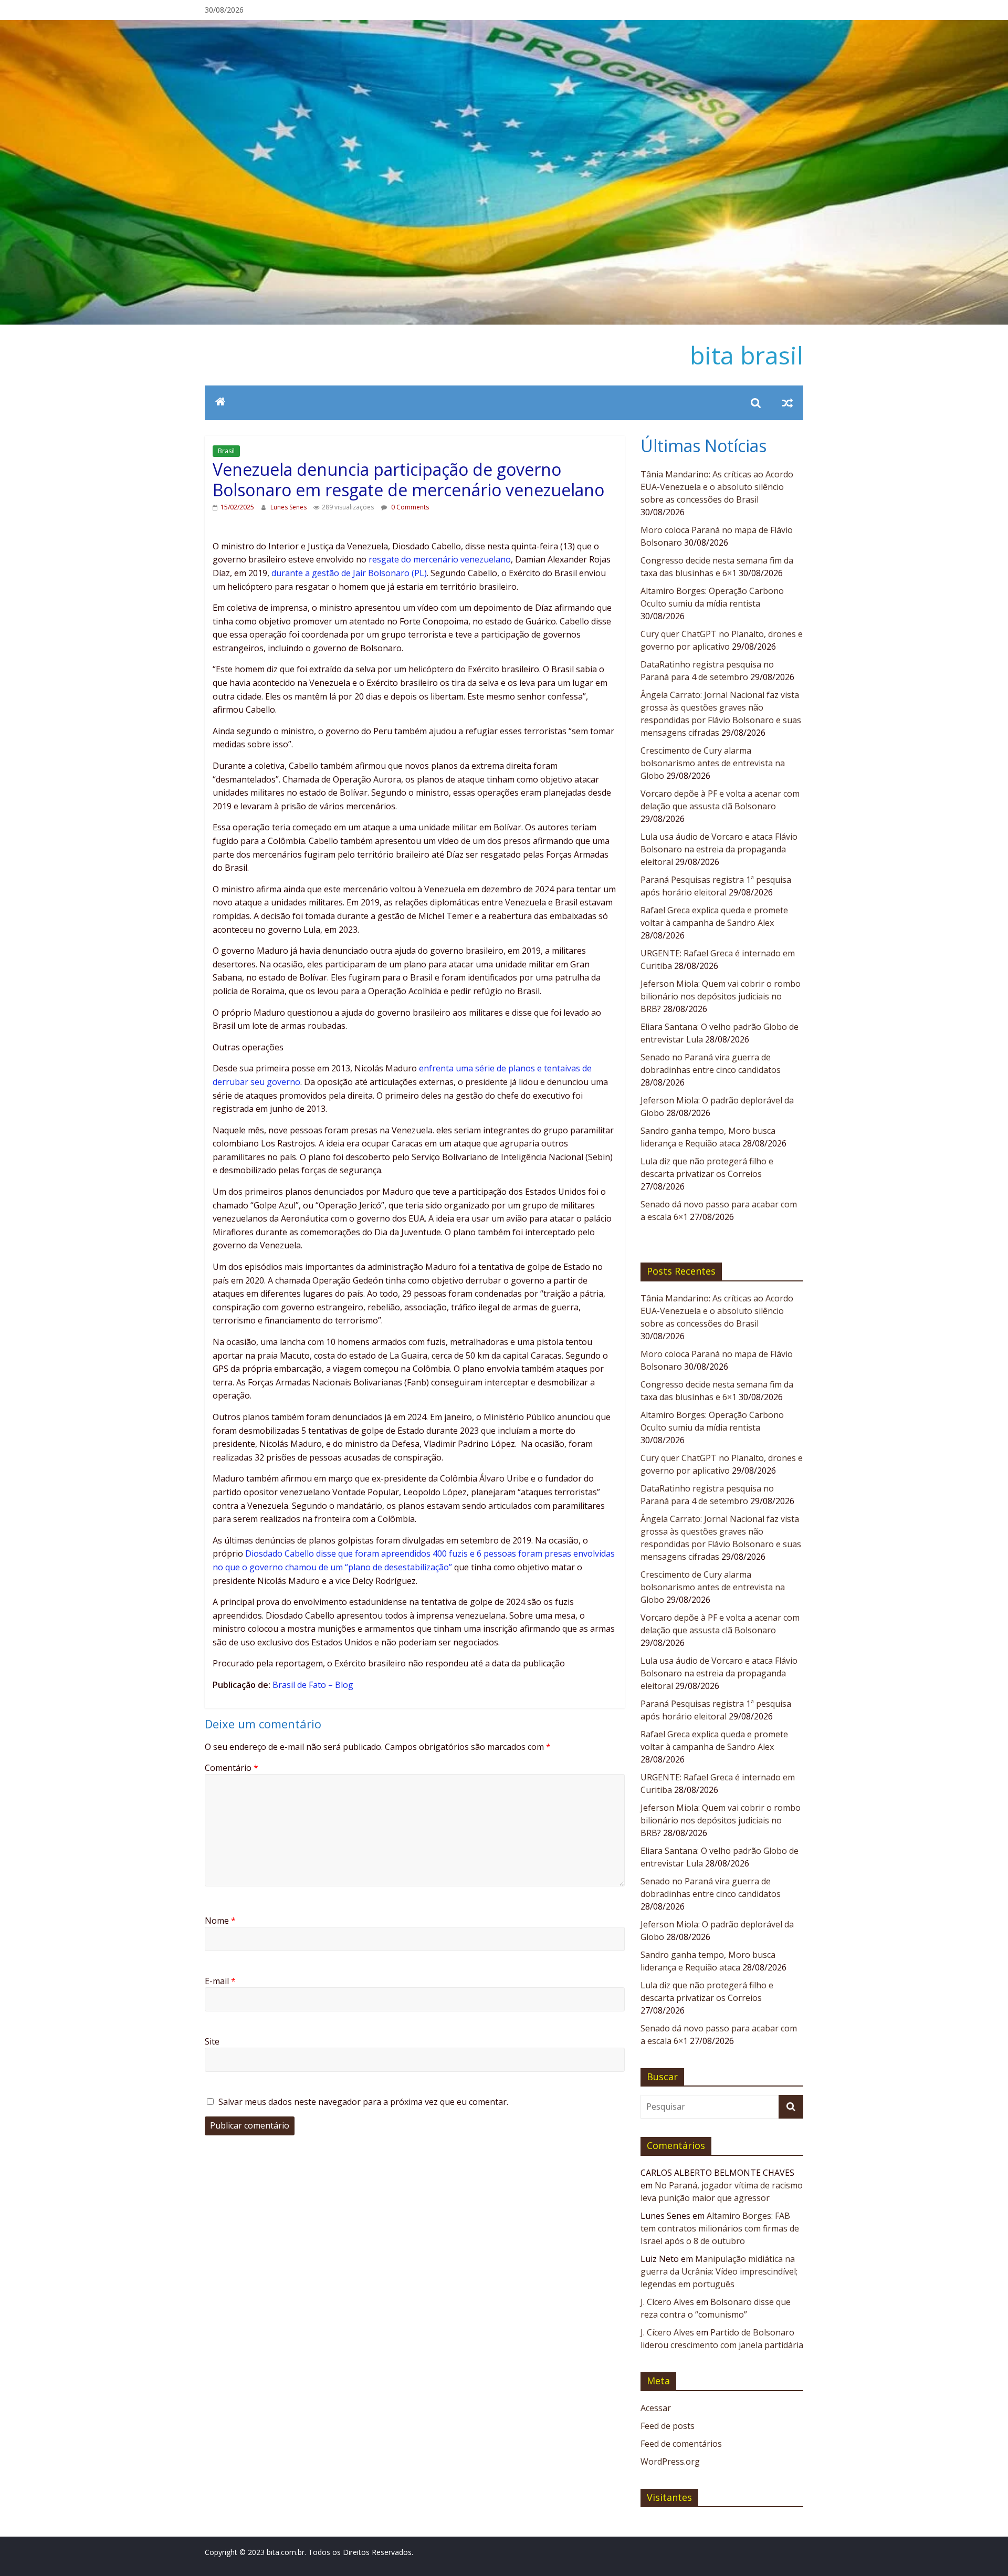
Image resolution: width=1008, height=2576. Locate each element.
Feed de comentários (681, 2444)
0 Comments (409, 507)
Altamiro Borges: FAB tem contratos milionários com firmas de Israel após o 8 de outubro (720, 2228)
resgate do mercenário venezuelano (440, 559)
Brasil (226, 451)
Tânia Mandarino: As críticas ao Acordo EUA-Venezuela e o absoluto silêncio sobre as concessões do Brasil (717, 487)
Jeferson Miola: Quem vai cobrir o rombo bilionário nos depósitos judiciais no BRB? (721, 996)
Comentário (232, 1768)
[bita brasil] (504, 26)
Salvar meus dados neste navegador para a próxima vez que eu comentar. (363, 2102)
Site (212, 2041)
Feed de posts (668, 2426)
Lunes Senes (289, 507)
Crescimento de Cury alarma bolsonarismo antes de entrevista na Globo (713, 763)
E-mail (220, 1981)
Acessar (656, 2408)
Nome (220, 1921)
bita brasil (747, 355)
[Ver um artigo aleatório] (787, 403)
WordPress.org (670, 2462)
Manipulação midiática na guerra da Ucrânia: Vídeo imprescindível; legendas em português (719, 2271)
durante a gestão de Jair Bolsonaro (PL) (349, 573)
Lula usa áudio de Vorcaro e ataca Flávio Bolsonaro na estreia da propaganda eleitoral (719, 849)
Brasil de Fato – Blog (313, 1685)
